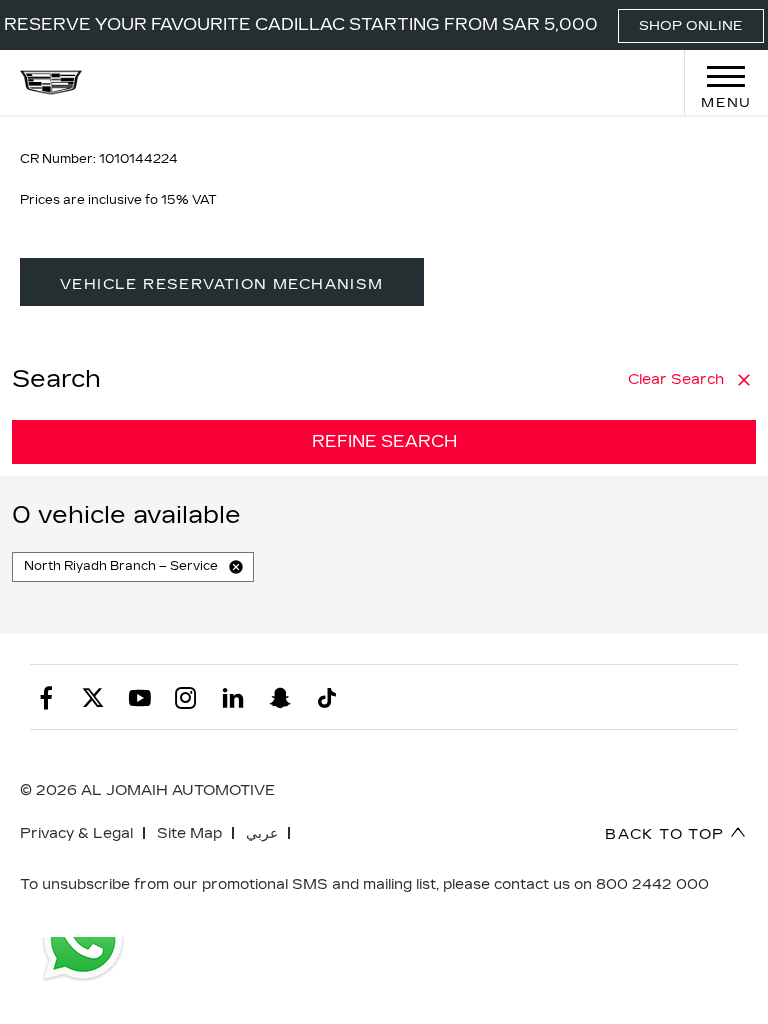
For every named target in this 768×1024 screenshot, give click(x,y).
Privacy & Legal (76, 833)
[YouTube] (140, 697)
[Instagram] (186, 697)
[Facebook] (46, 697)
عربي (262, 833)
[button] (236, 567)
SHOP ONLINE (691, 26)
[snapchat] (280, 697)
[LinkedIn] (233, 697)
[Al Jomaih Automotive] (51, 82)
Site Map (189, 833)
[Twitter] (93, 697)
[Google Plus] (327, 697)
